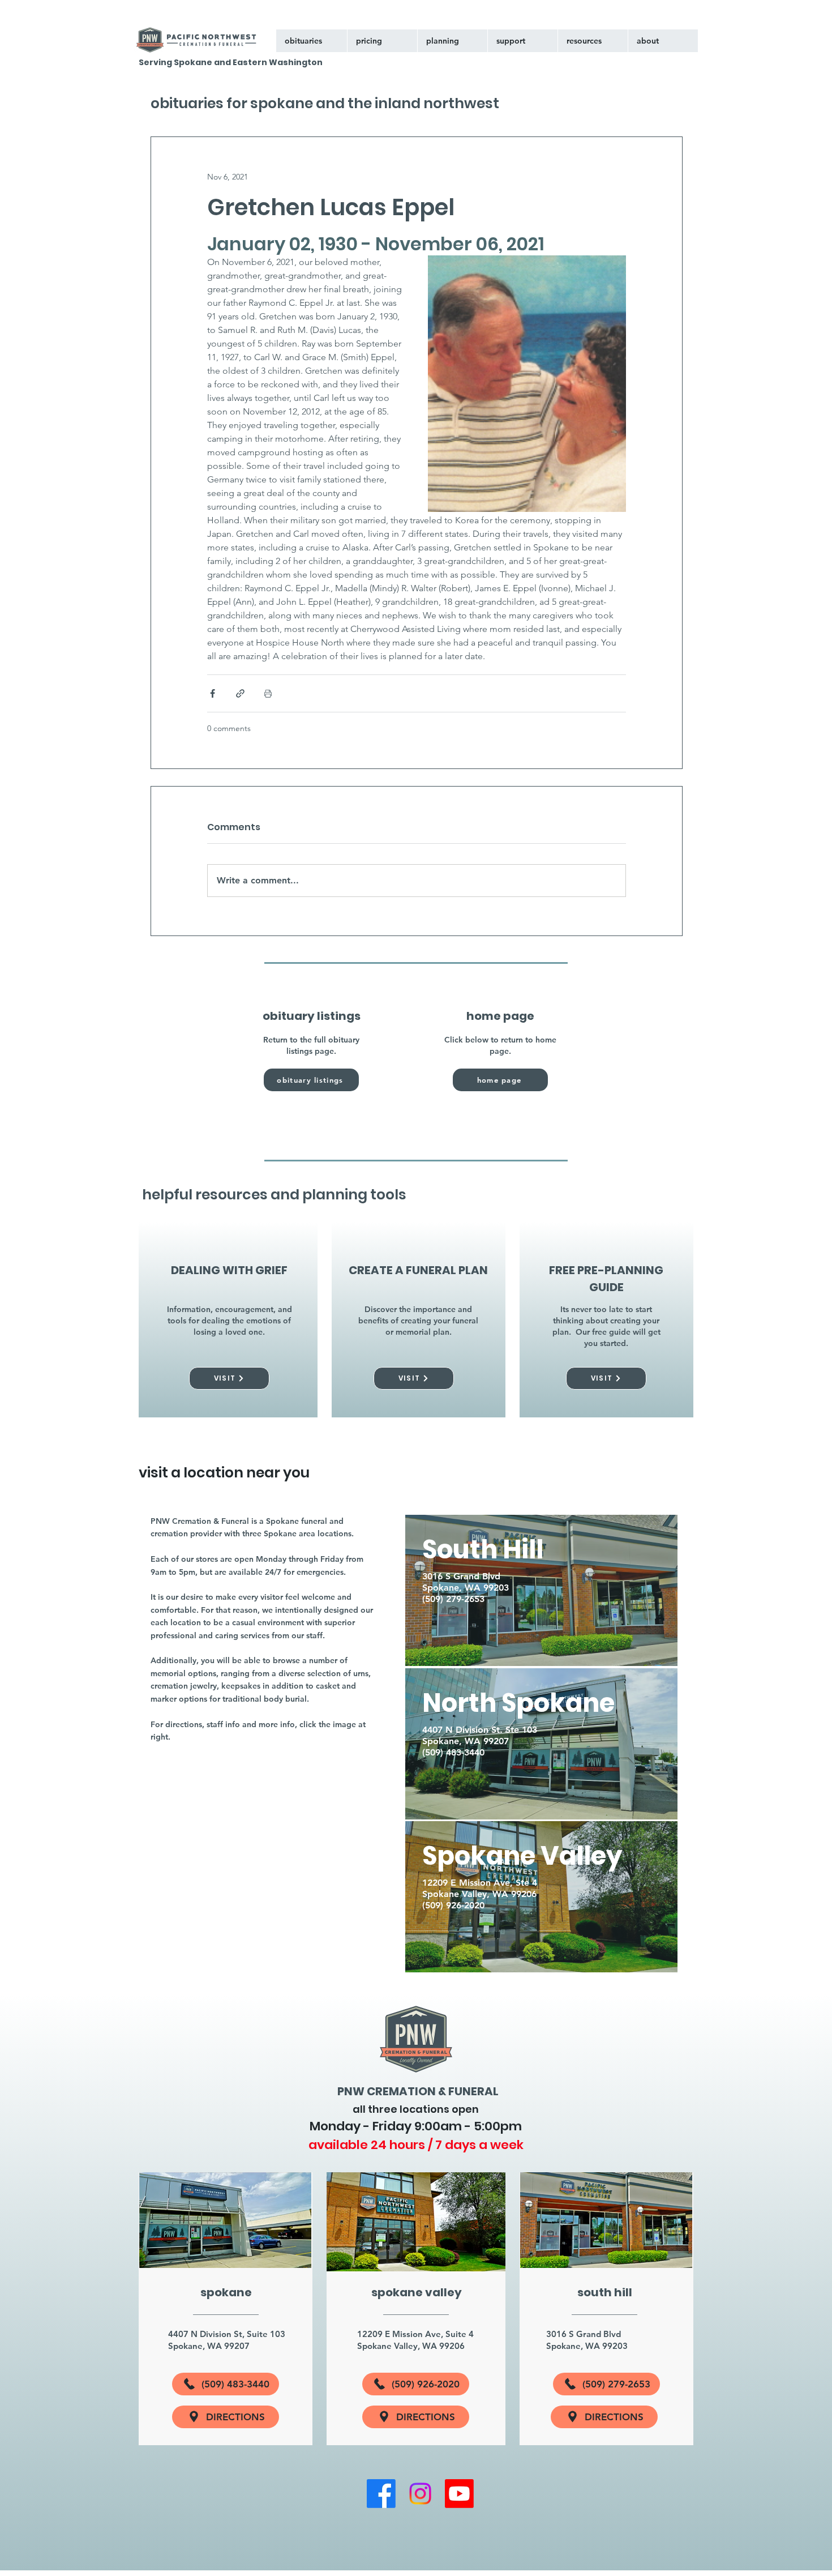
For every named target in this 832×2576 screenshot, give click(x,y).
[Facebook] (381, 2494)
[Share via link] (240, 693)
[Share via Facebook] (213, 693)
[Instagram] (420, 2494)
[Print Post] (268, 693)
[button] (522, 41)
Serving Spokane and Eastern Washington (231, 62)
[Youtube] (459, 2494)
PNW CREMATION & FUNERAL (418, 2091)
